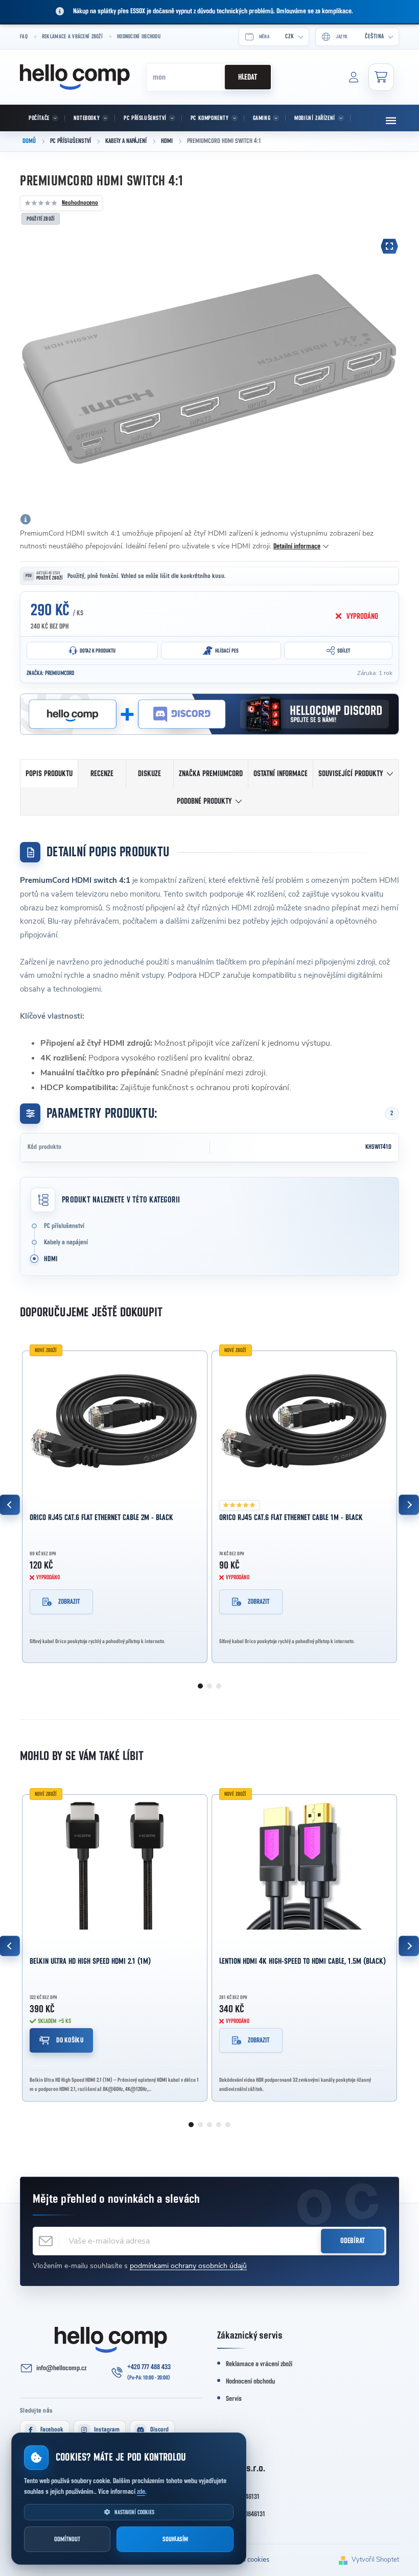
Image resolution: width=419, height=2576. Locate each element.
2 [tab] (209, 1686)
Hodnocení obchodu (139, 37)
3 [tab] (219, 1686)
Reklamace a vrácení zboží (72, 37)
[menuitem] (42, 118)
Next (409, 1505)
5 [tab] (228, 2125)
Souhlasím (175, 2539)
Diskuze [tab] (149, 774)
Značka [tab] (211, 774)
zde (141, 2492)
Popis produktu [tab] (49, 774)
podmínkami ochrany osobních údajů (188, 2266)
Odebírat (353, 2241)
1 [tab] (200, 1686)
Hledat (248, 77)
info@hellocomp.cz (61, 2368)
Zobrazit (69, 1602)
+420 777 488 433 (149, 2367)
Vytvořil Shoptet (375, 2560)
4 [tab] (219, 2125)
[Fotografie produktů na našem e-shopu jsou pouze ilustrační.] (26, 519)
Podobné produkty (204, 801)
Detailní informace (297, 546)
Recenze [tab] (102, 774)
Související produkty (351, 774)
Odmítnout (67, 2539)
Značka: (50, 673)
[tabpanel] (115, 1505)
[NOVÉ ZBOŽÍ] (115, 1422)
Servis (234, 2399)
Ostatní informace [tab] (281, 774)
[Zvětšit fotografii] (389, 246)
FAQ (24, 37)
